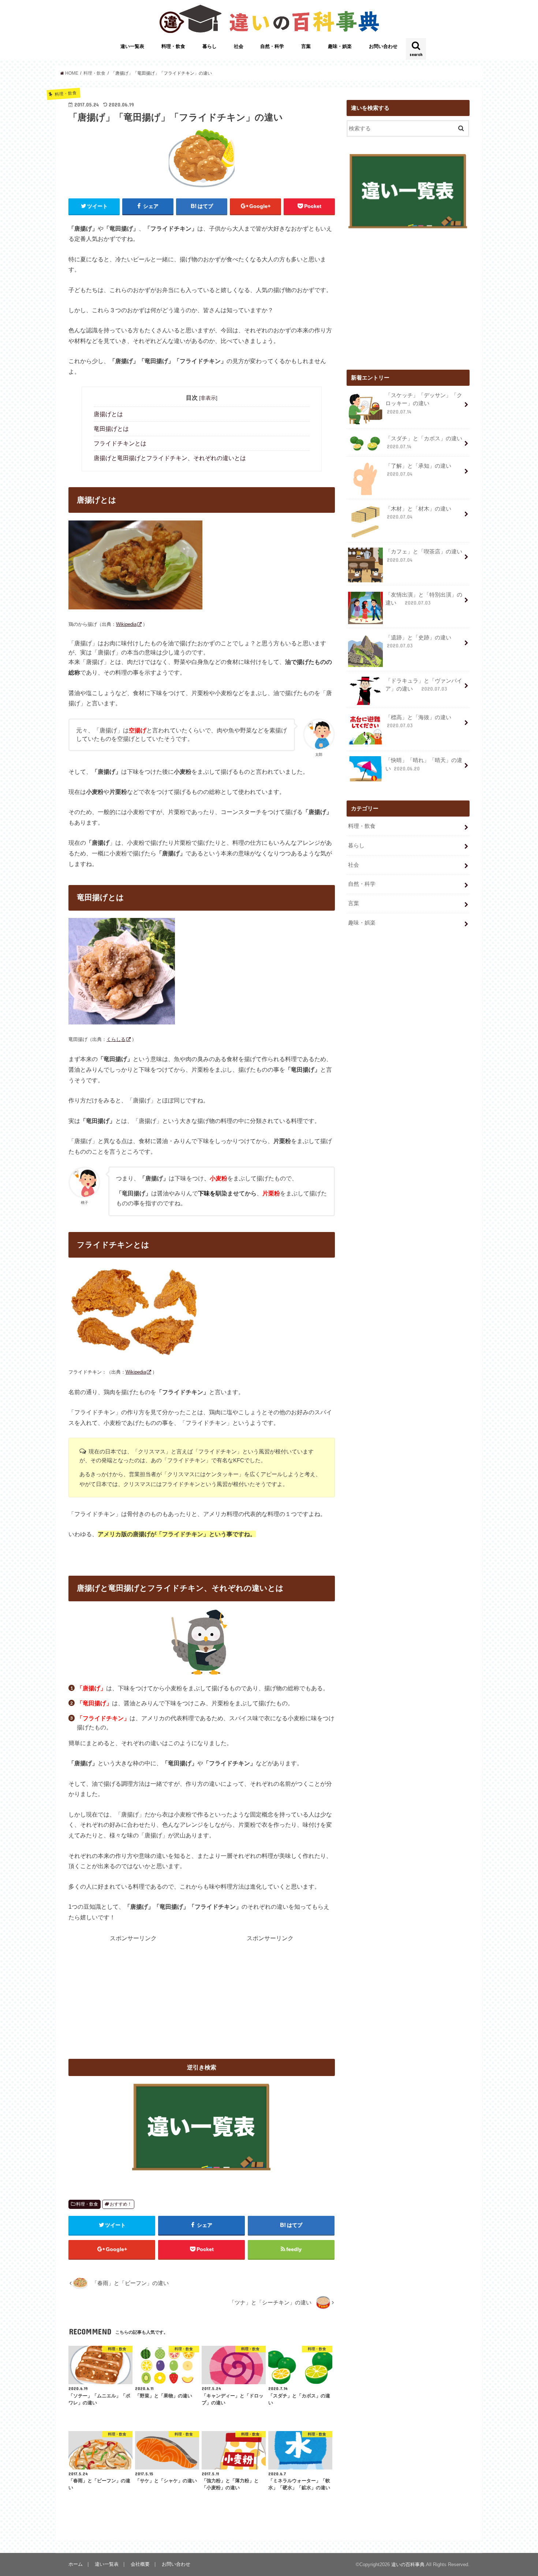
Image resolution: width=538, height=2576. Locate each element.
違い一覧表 (132, 46)
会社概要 (140, 2564)
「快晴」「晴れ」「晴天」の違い (424, 764)
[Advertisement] (133, 1994)
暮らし (210, 46)
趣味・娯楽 (340, 46)
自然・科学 (272, 46)
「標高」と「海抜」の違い (421, 721)
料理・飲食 (173, 46)
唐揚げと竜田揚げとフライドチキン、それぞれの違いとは (170, 458)
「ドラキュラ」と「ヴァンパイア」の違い (424, 685)
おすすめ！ (121, 2204)
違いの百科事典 (408, 2564)
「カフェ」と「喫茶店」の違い (427, 556)
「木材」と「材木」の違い (418, 513)
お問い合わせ (383, 46)
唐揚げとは (108, 414)
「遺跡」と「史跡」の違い (421, 642)
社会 (239, 46)
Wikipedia (126, 624)
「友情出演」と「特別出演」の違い (424, 599)
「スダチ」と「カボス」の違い (424, 443)
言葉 (306, 46)
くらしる (116, 1039)
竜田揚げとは (111, 429)
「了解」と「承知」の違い (418, 470)
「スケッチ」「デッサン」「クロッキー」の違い (424, 403)
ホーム (76, 2564)
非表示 (208, 398)
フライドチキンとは (120, 443)
